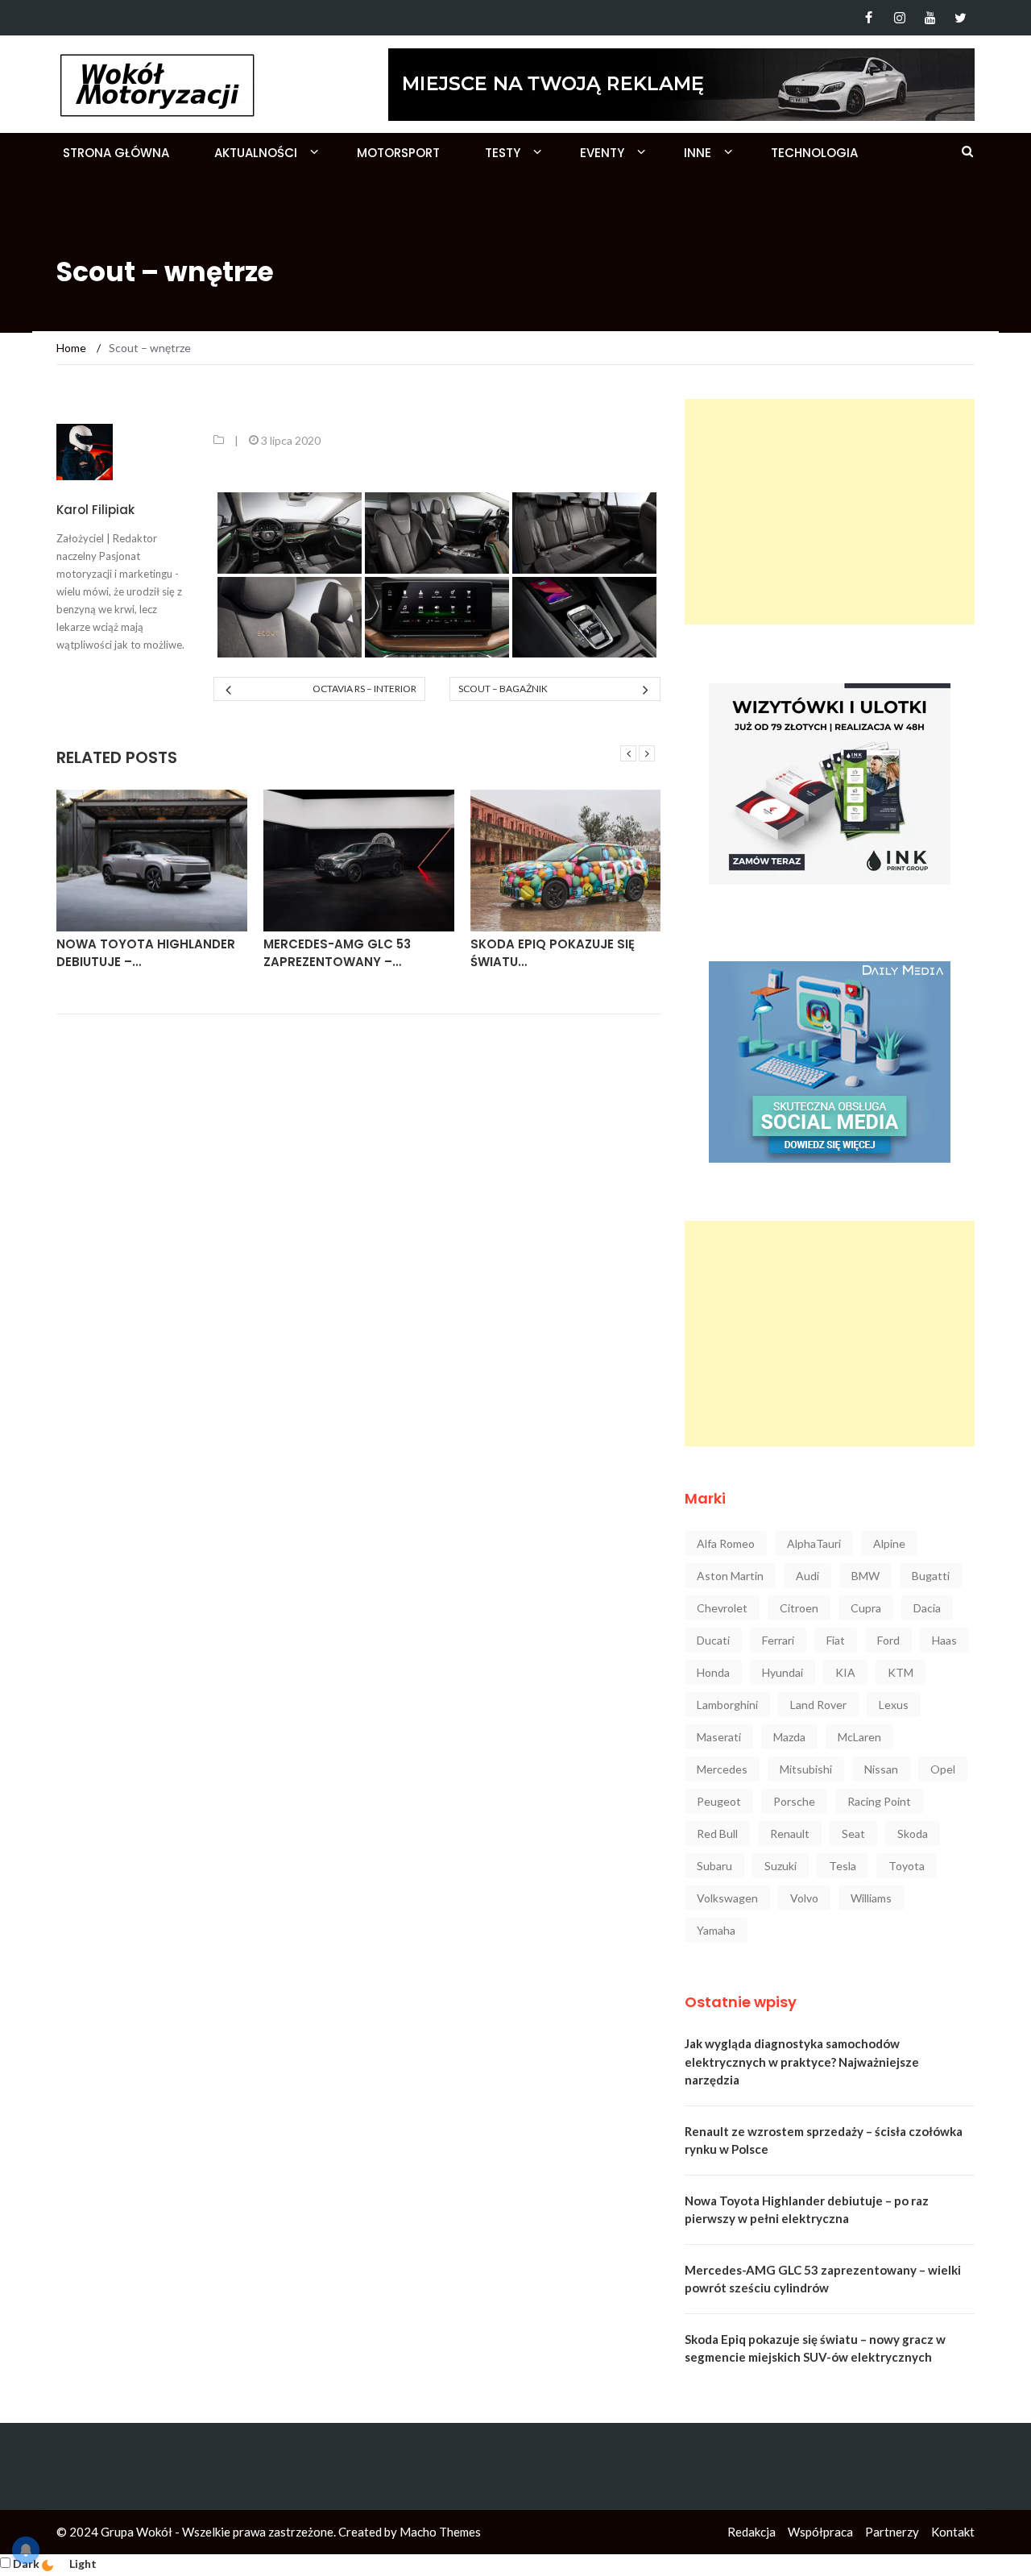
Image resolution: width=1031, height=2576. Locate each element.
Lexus (894, 1705)
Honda (713, 1672)
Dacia (927, 1608)
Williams (871, 1898)
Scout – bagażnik (503, 689)
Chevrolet (722, 1608)
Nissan (881, 1769)
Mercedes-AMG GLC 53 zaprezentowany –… (337, 953)
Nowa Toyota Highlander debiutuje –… (146, 953)
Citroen (799, 1608)
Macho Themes (440, 2532)
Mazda (789, 1737)
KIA (845, 1672)
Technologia (814, 153)
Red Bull (717, 1833)
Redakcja (752, 2532)
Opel (943, 1769)
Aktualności (256, 153)
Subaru (714, 1866)
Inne (698, 153)
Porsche (794, 1801)
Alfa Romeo (726, 1543)
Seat (853, 1833)
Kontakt (953, 2532)
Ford (888, 1640)
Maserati (719, 1737)
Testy (503, 153)
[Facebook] (869, 18)
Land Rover (818, 1705)
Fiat (836, 1640)
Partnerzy (892, 2532)
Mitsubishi (806, 1769)
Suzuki (780, 1866)
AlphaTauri (814, 1543)
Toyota (907, 1866)
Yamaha (716, 1930)
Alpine (889, 1543)
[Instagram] (899, 18)
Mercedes (722, 1769)
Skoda (913, 1833)
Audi (807, 1576)
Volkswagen (727, 1898)
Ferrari (778, 1640)
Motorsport (398, 153)
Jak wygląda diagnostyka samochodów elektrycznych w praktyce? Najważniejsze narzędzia (802, 2062)
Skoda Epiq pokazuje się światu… (553, 953)
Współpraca (820, 2532)
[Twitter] (961, 18)
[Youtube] (930, 18)
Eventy (602, 153)
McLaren (859, 1737)
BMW (865, 1576)
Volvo (804, 1898)
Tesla (843, 1866)
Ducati (713, 1640)
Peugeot (719, 1801)
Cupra (866, 1608)
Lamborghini (727, 1705)
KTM (901, 1672)
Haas (944, 1640)
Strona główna (116, 153)
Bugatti (931, 1576)
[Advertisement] (830, 512)
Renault (790, 1833)
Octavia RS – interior (364, 689)
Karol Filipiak (95, 510)
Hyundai (783, 1672)
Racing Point (879, 1801)
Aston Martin (730, 1576)
